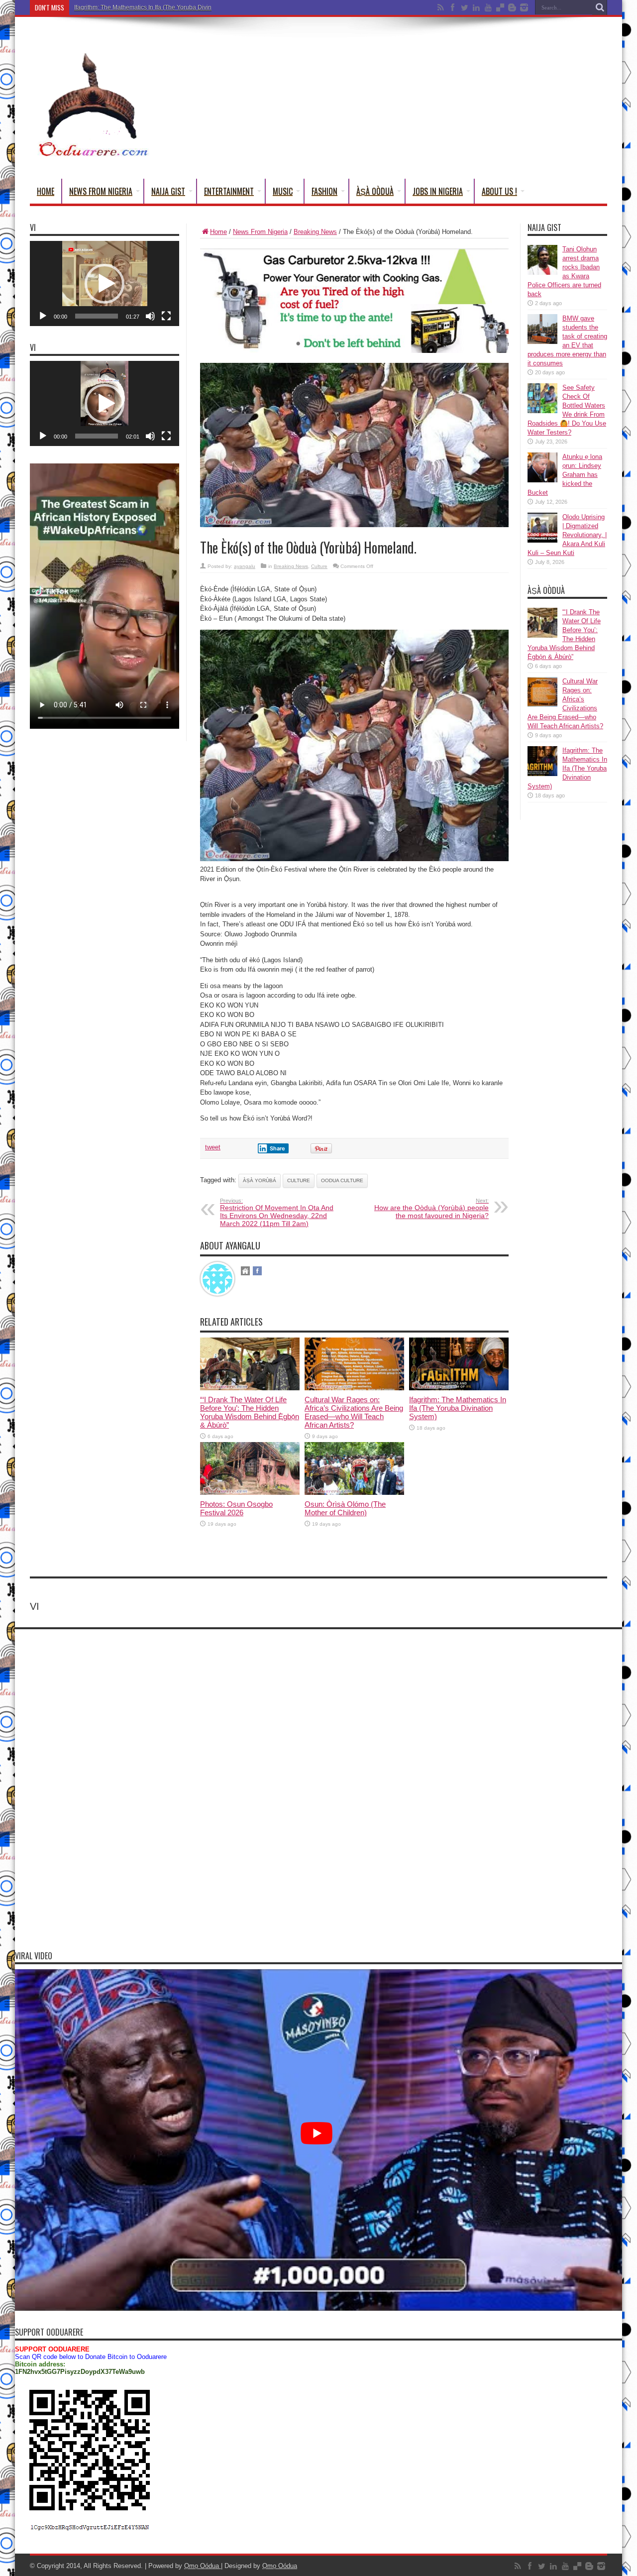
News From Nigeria (101, 191)
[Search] (600, 7)
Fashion (324, 191)
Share (277, 1148)
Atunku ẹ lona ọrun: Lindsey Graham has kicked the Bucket (565, 475)
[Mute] (150, 316)
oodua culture (342, 1180)
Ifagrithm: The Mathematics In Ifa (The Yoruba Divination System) (161, 7)
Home (46, 191)
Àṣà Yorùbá (260, 1180)
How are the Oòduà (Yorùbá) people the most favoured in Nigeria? (431, 1209)
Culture (319, 566)
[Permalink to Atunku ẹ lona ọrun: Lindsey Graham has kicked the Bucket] (542, 480)
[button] (105, 284)
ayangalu (245, 566)
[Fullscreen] (166, 316)
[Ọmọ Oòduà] (92, 154)
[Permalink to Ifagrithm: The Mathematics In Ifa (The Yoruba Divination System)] (459, 1388)
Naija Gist (168, 191)
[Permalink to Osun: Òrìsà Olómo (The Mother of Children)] (354, 1493)
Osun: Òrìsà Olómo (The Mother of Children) (345, 1508)
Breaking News (315, 232)
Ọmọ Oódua (203, 2566)
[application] (105, 283)
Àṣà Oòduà (375, 191)
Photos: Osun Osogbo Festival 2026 (236, 1508)
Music (283, 191)
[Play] (43, 316)
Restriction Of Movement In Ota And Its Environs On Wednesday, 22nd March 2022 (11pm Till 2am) (277, 1213)
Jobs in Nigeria (438, 191)
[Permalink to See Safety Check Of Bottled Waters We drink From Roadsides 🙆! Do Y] (542, 411)
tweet (213, 1147)
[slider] (97, 316)
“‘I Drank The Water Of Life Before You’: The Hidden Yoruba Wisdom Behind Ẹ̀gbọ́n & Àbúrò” (250, 1412)
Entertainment (229, 191)
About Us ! (499, 191)
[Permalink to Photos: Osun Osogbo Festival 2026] (250, 1493)
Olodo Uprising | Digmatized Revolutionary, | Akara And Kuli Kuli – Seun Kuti (567, 535)
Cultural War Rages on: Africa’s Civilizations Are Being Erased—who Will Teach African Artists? (354, 1412)
